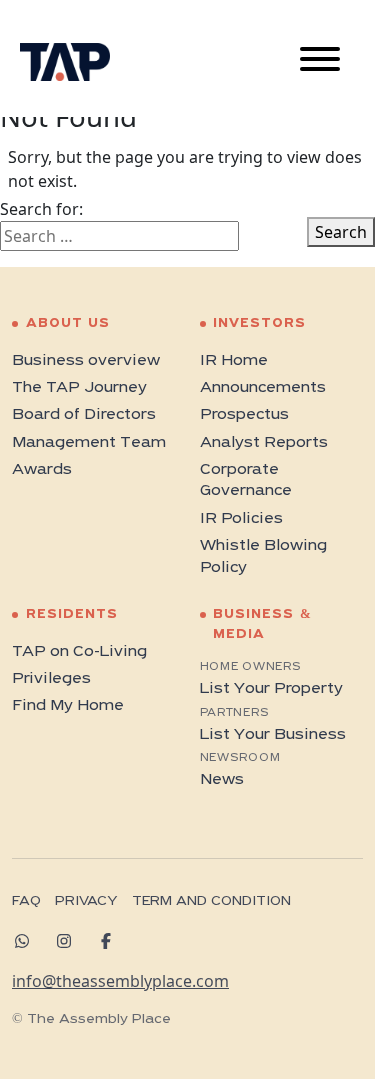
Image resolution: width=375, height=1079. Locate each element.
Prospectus (244, 415)
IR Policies (241, 519)
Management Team (89, 443)
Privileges (51, 679)
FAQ (26, 901)
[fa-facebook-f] (113, 941)
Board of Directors (84, 415)
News (222, 780)
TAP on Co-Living (79, 652)
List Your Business (273, 735)
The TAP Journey (79, 388)
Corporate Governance (246, 481)
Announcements (263, 388)
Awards (42, 470)
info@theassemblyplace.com (120, 981)
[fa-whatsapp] (29, 941)
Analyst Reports (264, 443)
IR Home (234, 361)
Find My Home (68, 706)
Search (341, 232)
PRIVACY (86, 901)
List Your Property (271, 689)
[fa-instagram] (71, 941)
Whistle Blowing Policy (263, 557)
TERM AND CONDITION (211, 901)
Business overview (86, 361)
